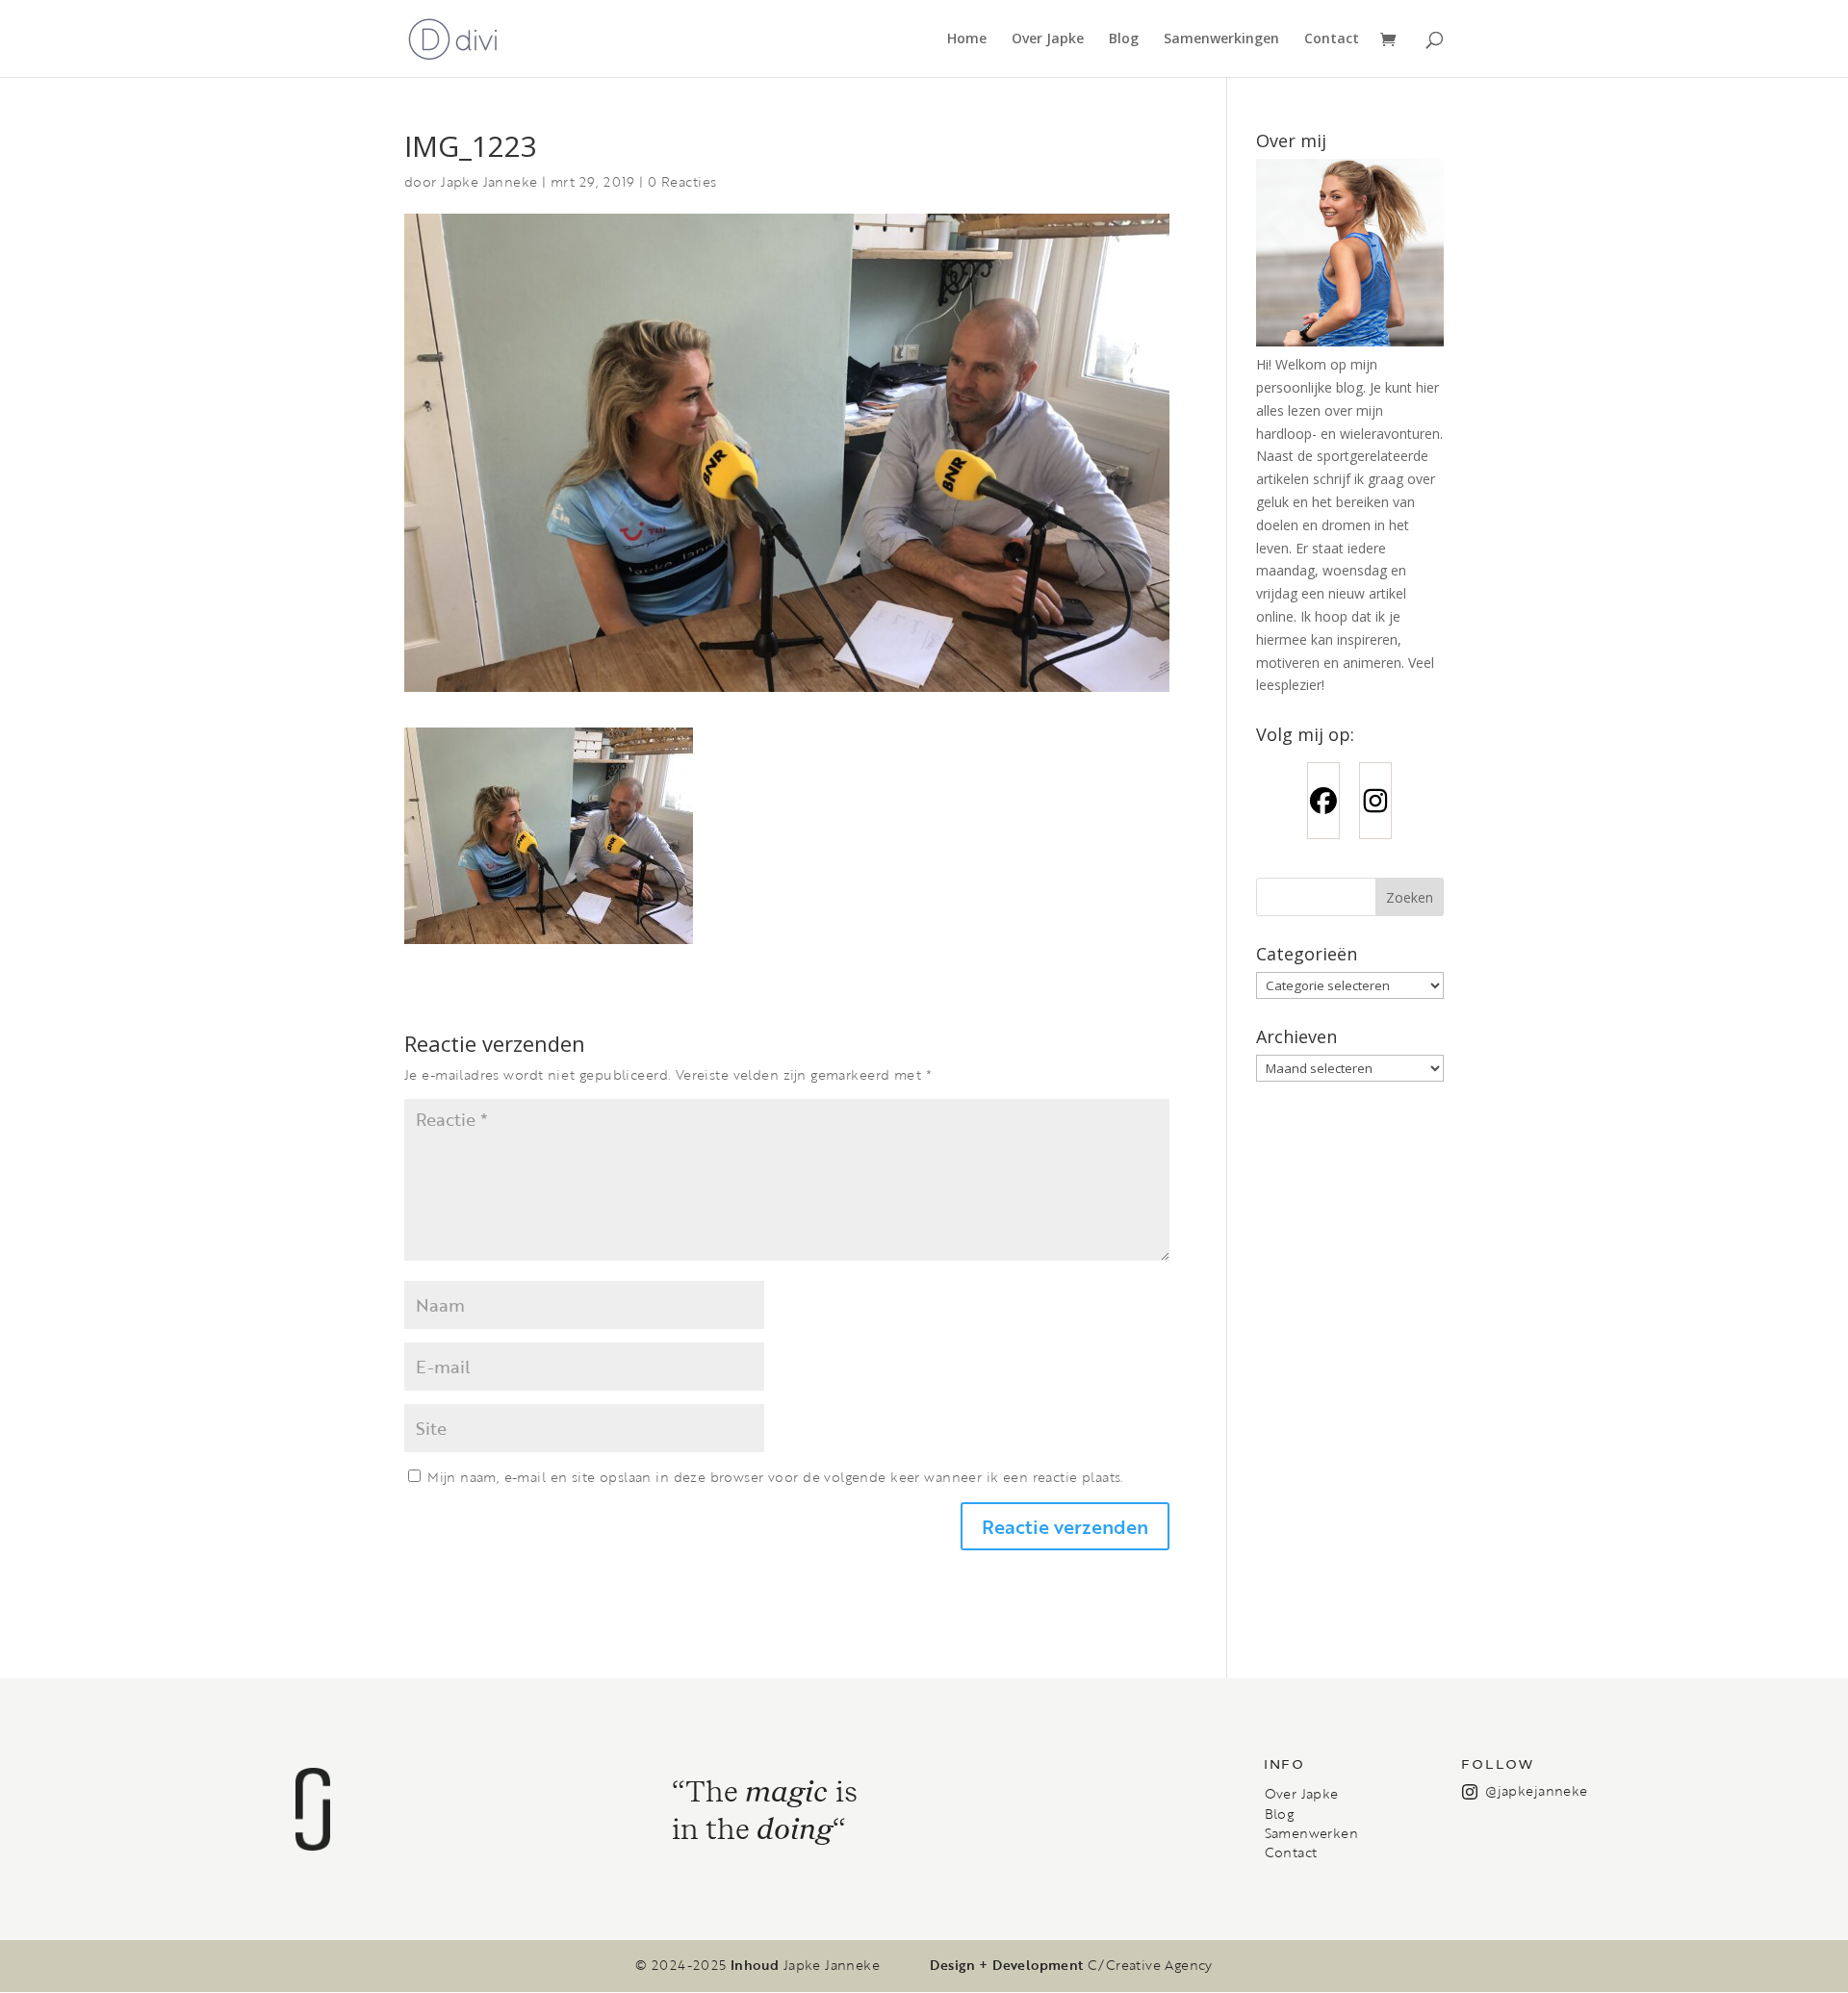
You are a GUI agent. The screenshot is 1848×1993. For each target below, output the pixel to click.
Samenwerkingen (1221, 39)
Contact (1332, 39)
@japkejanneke (1536, 1790)
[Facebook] (1323, 801)
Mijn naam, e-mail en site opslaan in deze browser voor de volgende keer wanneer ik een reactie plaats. (775, 1477)
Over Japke (1048, 39)
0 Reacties (682, 181)
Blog (1124, 39)
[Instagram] (1375, 801)
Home (967, 39)
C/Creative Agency (1150, 1965)
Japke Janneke (489, 181)
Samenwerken (1311, 1833)
